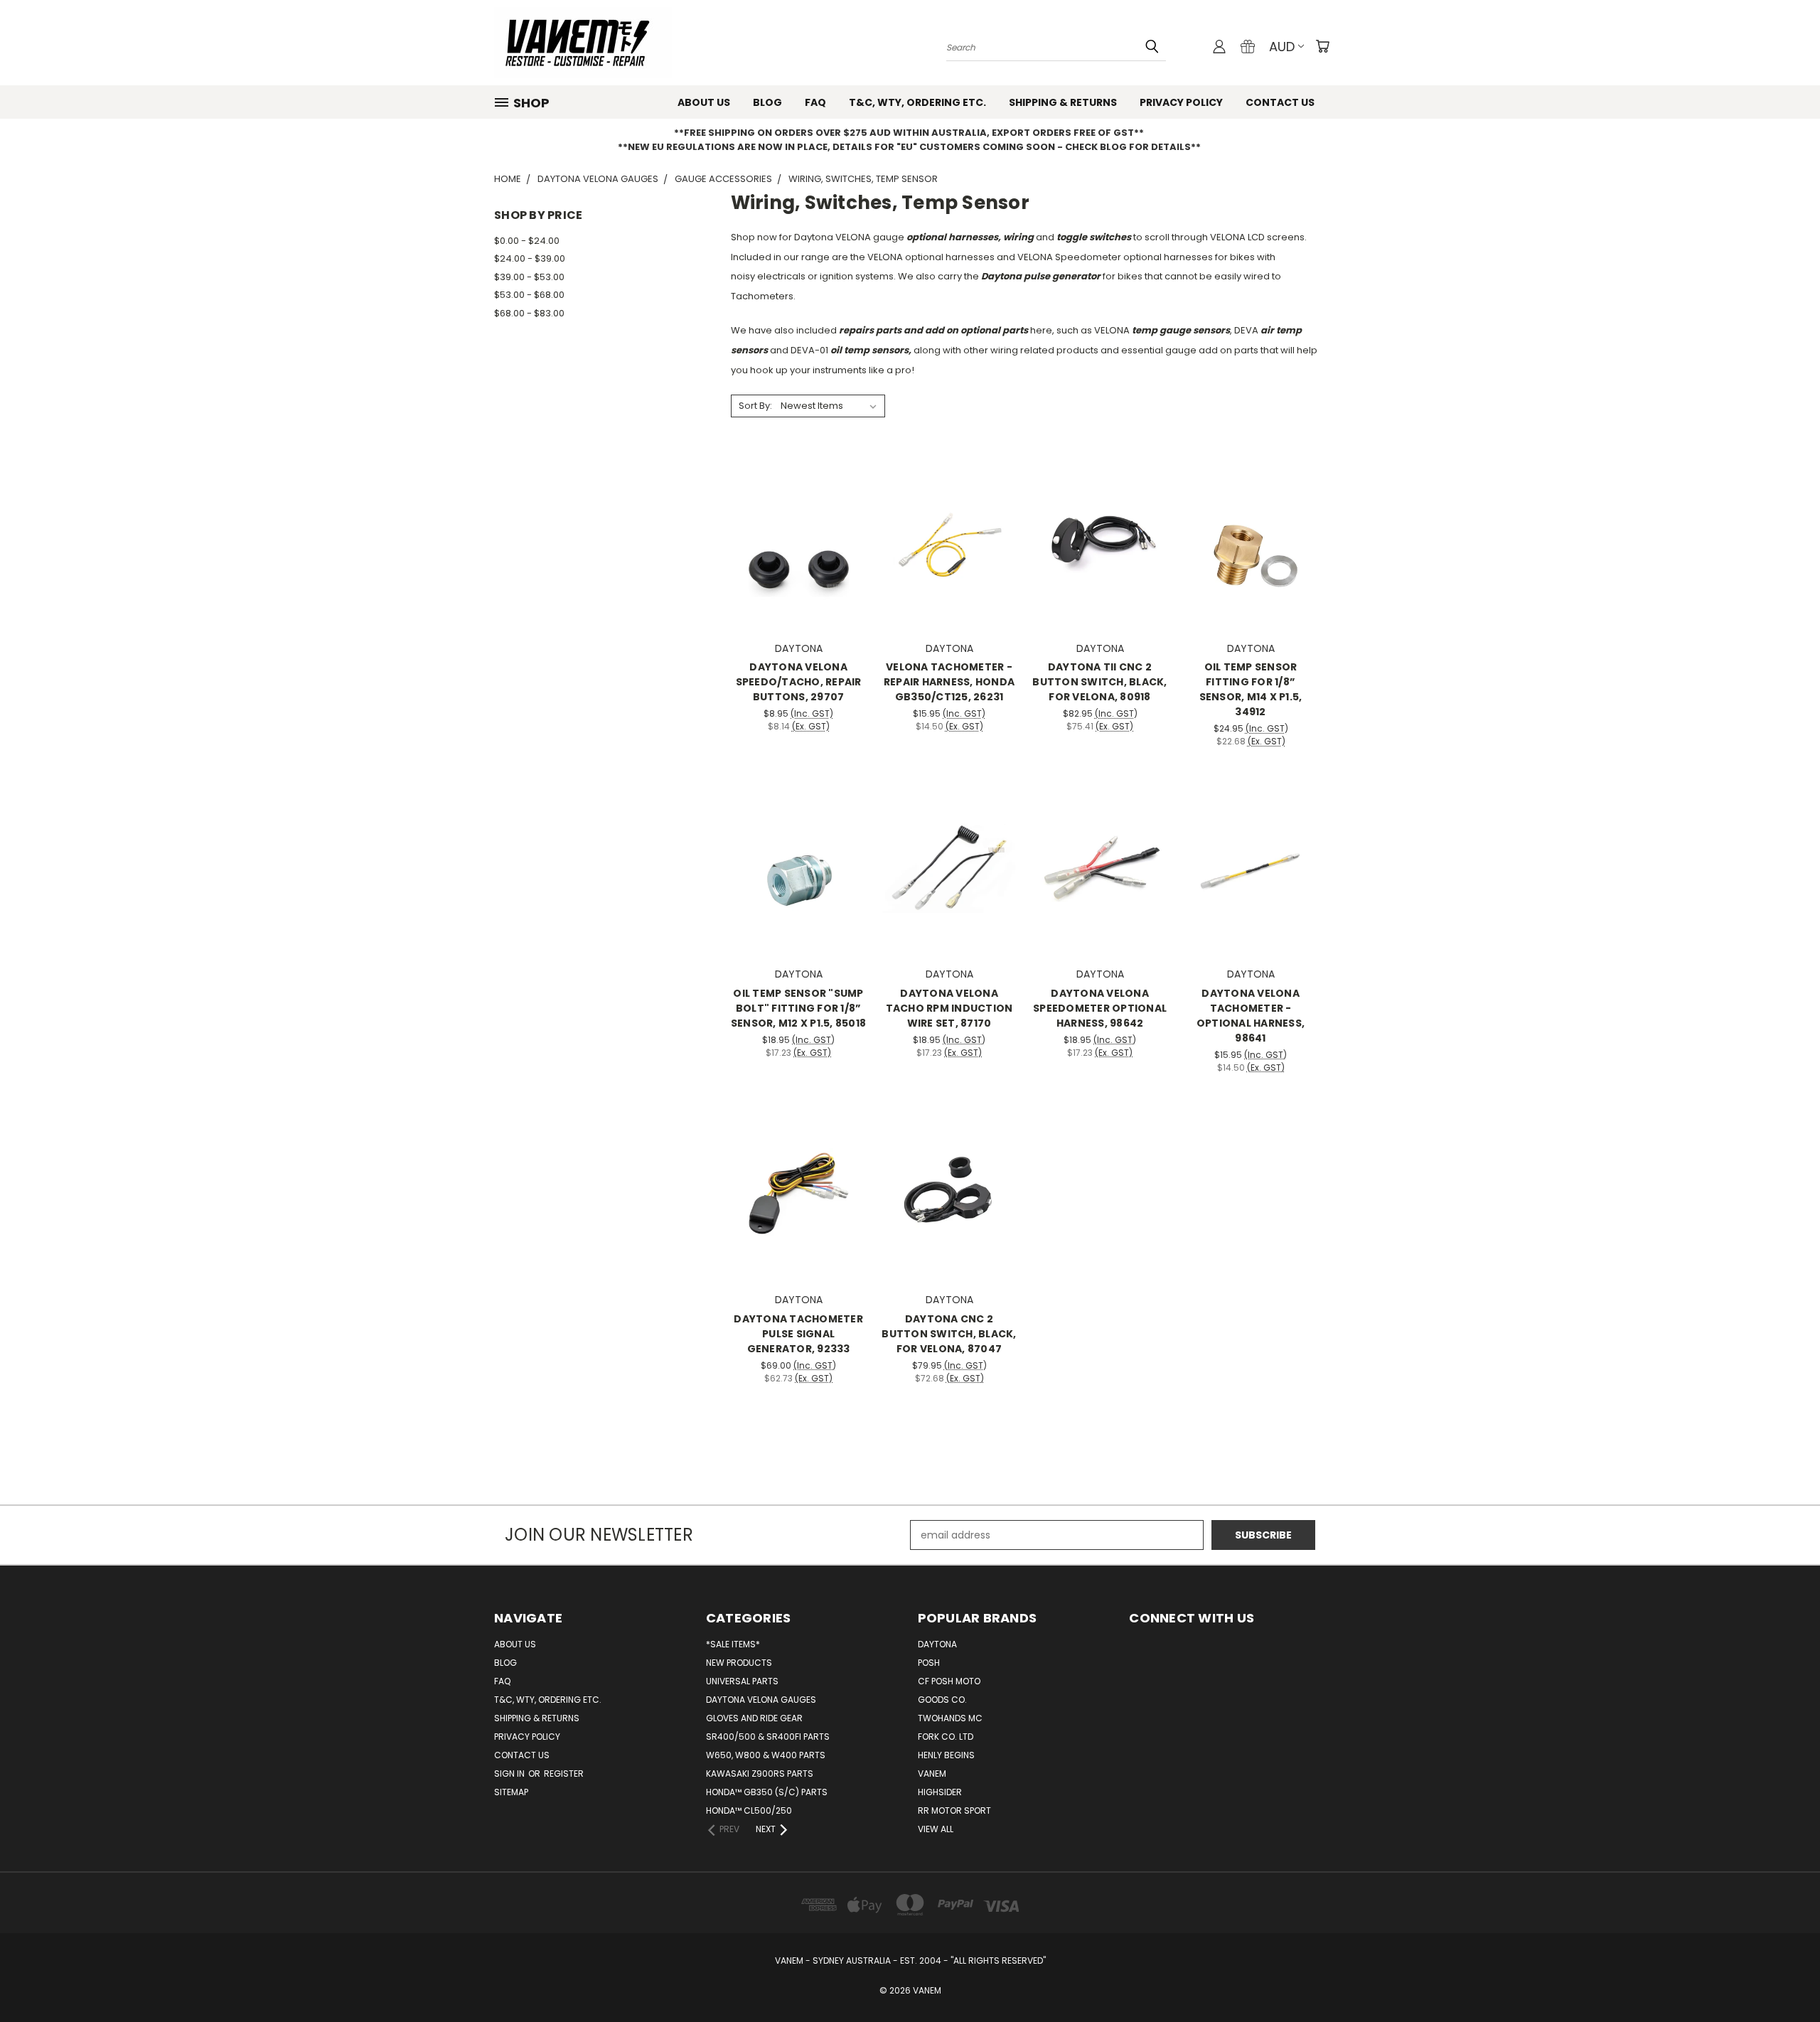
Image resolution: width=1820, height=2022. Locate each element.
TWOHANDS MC (950, 1718)
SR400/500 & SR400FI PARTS (768, 1737)
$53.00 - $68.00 (529, 295)
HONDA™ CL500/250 (749, 1810)
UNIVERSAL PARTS (742, 1681)
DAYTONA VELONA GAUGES (761, 1700)
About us (704, 102)
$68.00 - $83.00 (529, 313)
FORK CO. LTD (946, 1737)
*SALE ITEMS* (733, 1644)
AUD (1282, 47)
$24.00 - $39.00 (530, 258)
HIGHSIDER (940, 1792)
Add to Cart (799, 567)
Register (564, 1774)
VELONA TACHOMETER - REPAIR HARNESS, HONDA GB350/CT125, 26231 (949, 682)
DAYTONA (937, 1644)
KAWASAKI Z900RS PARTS (760, 1774)
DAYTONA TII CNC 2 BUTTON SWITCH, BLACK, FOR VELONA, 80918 (1099, 682)
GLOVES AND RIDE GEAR (754, 1718)
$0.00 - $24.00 (527, 241)
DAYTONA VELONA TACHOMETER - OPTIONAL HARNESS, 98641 (1251, 1016)
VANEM (932, 1774)
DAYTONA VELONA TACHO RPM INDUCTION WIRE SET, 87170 (949, 1008)
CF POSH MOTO (949, 1681)
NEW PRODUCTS (739, 1663)
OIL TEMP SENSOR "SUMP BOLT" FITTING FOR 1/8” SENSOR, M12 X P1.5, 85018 (798, 1008)
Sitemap (511, 1792)
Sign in (510, 1774)
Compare (794, 541)
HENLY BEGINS (946, 1755)
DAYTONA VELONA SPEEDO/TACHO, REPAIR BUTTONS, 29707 (799, 682)
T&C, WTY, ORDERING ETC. (917, 102)
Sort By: (755, 406)
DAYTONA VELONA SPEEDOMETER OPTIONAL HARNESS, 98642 (1100, 1008)
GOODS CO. (942, 1700)
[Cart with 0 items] (1322, 46)
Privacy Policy (1181, 102)
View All (936, 1829)
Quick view (798, 513)
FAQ (815, 102)
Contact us (1280, 102)
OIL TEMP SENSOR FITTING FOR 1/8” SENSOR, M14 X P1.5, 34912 (1251, 689)
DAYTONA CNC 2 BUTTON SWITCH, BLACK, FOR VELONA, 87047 (949, 1334)
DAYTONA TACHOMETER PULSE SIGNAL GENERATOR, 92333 (798, 1334)
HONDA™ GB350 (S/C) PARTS (767, 1792)
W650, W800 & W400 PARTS (766, 1755)
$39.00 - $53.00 (529, 277)
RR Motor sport (954, 1810)
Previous (1783, 1978)
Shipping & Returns (1063, 102)
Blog (767, 102)
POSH (929, 1663)
